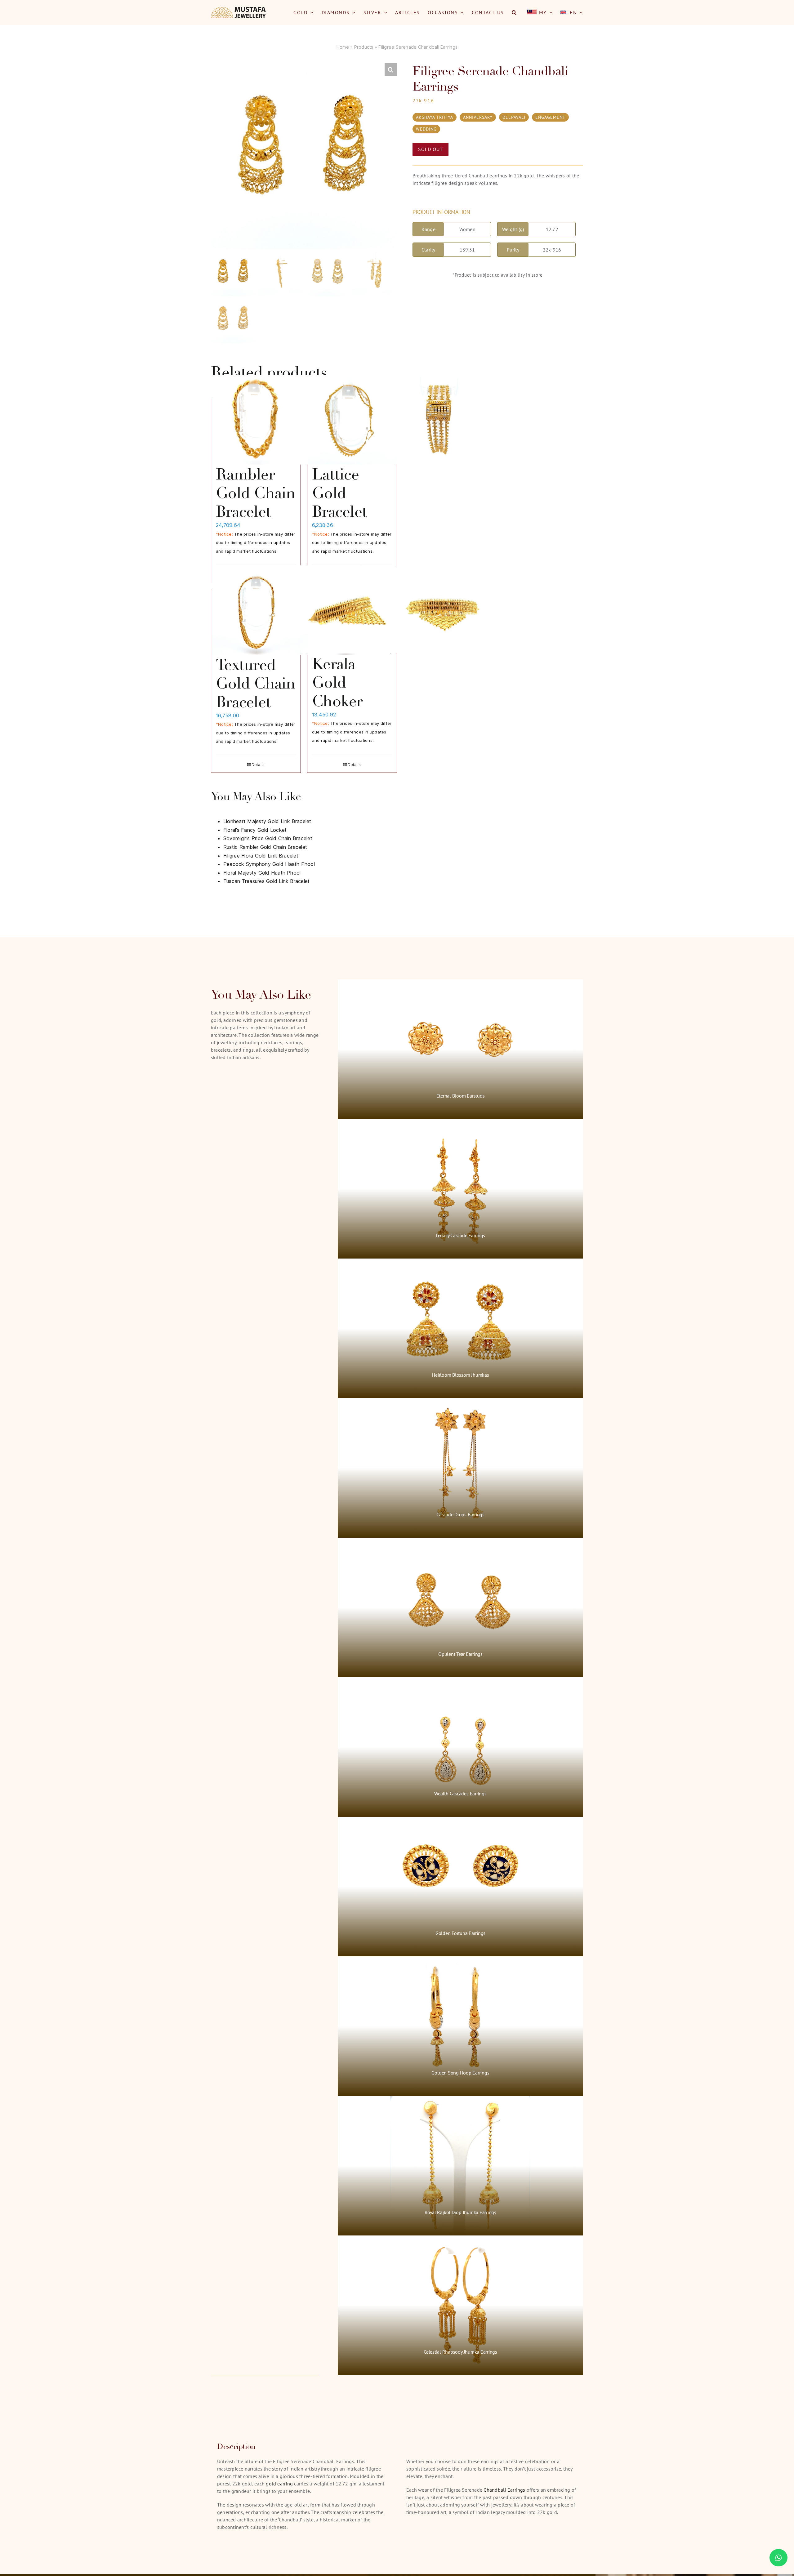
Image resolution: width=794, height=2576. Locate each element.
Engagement (550, 117)
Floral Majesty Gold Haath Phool (262, 873)
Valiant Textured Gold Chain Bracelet (256, 674)
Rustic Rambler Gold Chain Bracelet (256, 484)
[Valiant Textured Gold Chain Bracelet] (256, 610)
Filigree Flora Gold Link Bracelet (261, 856)
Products (364, 47)
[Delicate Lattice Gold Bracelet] (352, 420)
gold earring (279, 2484)
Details (258, 765)
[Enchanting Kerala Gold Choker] (352, 610)
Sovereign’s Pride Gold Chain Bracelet (268, 838)
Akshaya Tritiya (435, 117)
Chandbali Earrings (504, 2490)
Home (343, 47)
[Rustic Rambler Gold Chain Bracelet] (256, 420)
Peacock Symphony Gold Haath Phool (269, 864)
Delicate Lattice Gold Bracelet (340, 484)
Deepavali (514, 117)
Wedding (426, 129)
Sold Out (430, 149)
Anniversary (478, 117)
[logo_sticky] (239, 9)
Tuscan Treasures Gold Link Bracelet (266, 881)
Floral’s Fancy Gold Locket (255, 830)
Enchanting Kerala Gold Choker (352, 673)
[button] (514, 12)
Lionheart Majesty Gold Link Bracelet (267, 821)
